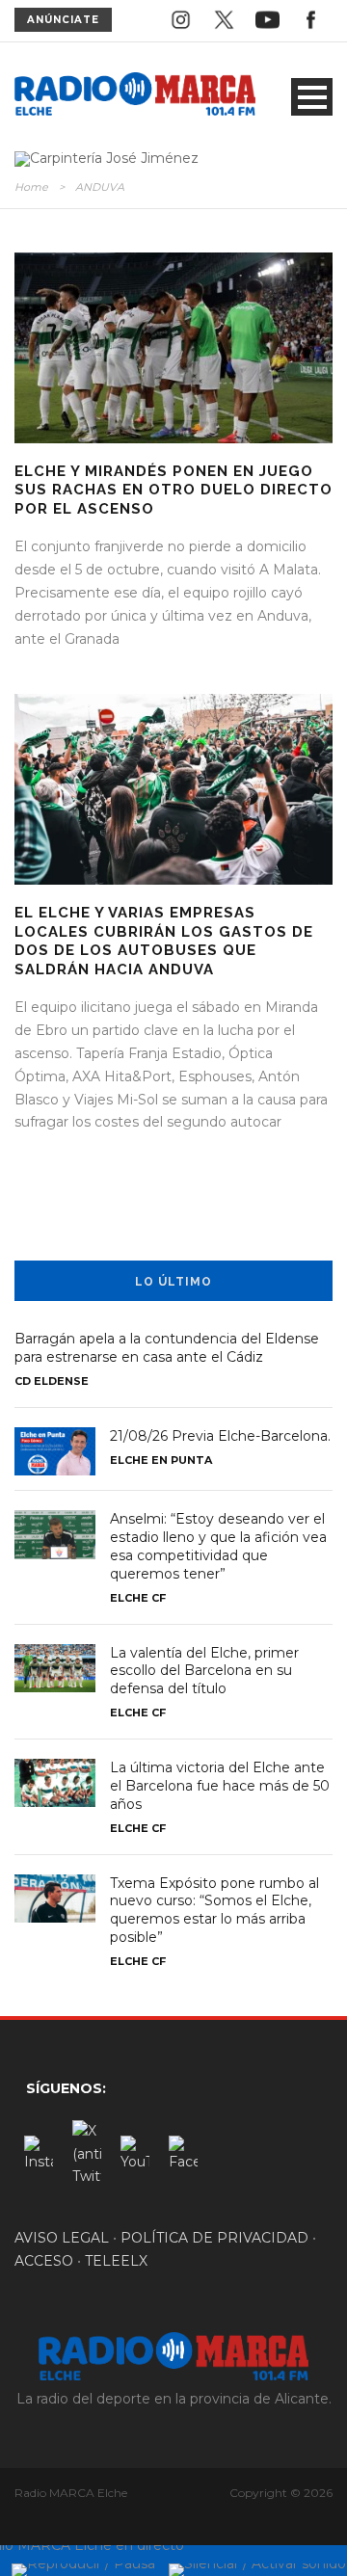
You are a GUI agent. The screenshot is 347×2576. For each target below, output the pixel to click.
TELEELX (116, 2261)
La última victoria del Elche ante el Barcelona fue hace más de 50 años (220, 1786)
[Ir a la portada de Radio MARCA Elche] (135, 96)
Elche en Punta (161, 1460)
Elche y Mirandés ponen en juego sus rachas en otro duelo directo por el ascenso (173, 490)
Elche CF (138, 1598)
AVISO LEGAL (62, 2238)
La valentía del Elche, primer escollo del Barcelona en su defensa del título (204, 1671)
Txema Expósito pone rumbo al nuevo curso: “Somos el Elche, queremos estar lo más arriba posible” (214, 1911)
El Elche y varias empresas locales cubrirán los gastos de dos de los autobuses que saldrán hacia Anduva (164, 941)
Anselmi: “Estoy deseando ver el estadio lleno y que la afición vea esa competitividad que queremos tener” (218, 1546)
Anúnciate (63, 20)
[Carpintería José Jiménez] (107, 158)
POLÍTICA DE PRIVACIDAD (214, 2238)
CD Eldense (52, 1381)
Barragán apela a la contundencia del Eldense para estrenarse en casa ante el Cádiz (167, 1348)
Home (31, 187)
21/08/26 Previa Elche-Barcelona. (220, 1436)
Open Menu (312, 97)
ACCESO (44, 2261)
